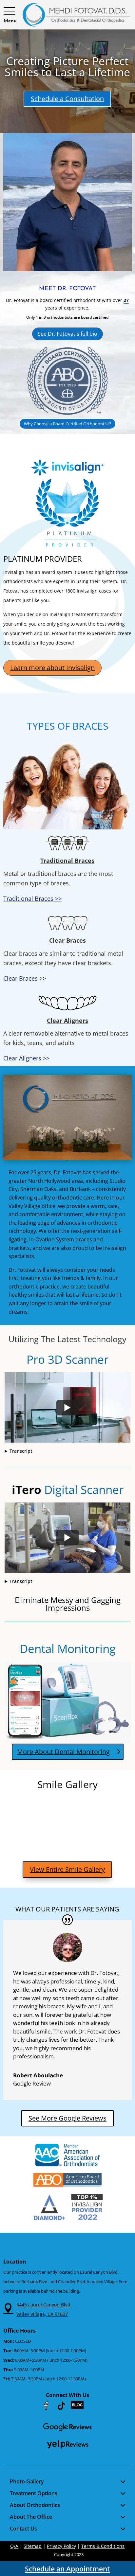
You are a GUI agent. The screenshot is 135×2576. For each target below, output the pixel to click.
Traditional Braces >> (32, 898)
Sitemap (33, 2546)
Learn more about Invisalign (52, 668)
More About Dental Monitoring (63, 1752)
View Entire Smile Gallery (67, 1869)
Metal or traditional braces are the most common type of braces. (58, 878)
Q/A (14, 2546)
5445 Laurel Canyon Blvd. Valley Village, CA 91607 (44, 2309)
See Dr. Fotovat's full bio (67, 334)
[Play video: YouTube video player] (67, 1408)
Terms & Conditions (103, 2546)
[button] (10, 11)
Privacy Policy (61, 2546)
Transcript (21, 1451)
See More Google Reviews (67, 2118)
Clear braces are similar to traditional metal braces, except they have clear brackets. (63, 958)
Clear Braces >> (25, 978)
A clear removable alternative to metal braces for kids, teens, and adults (66, 1038)
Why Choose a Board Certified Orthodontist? (67, 424)
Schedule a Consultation (67, 99)
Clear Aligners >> (26, 1058)
